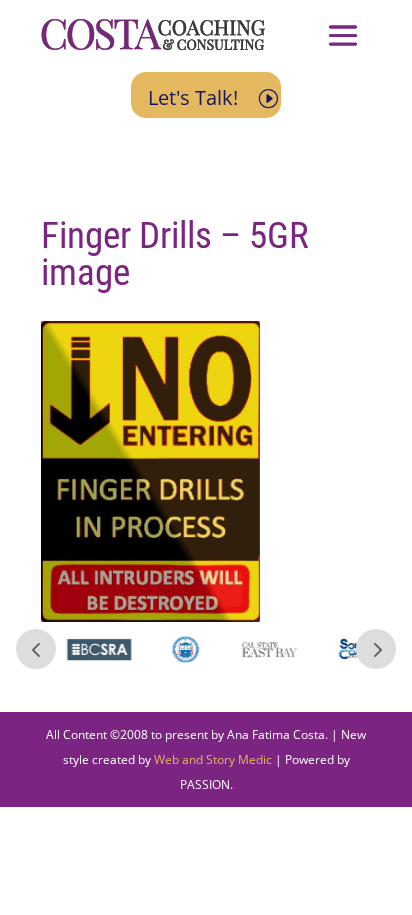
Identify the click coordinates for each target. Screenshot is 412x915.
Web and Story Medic (213, 759)
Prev (36, 649)
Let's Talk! (193, 97)
